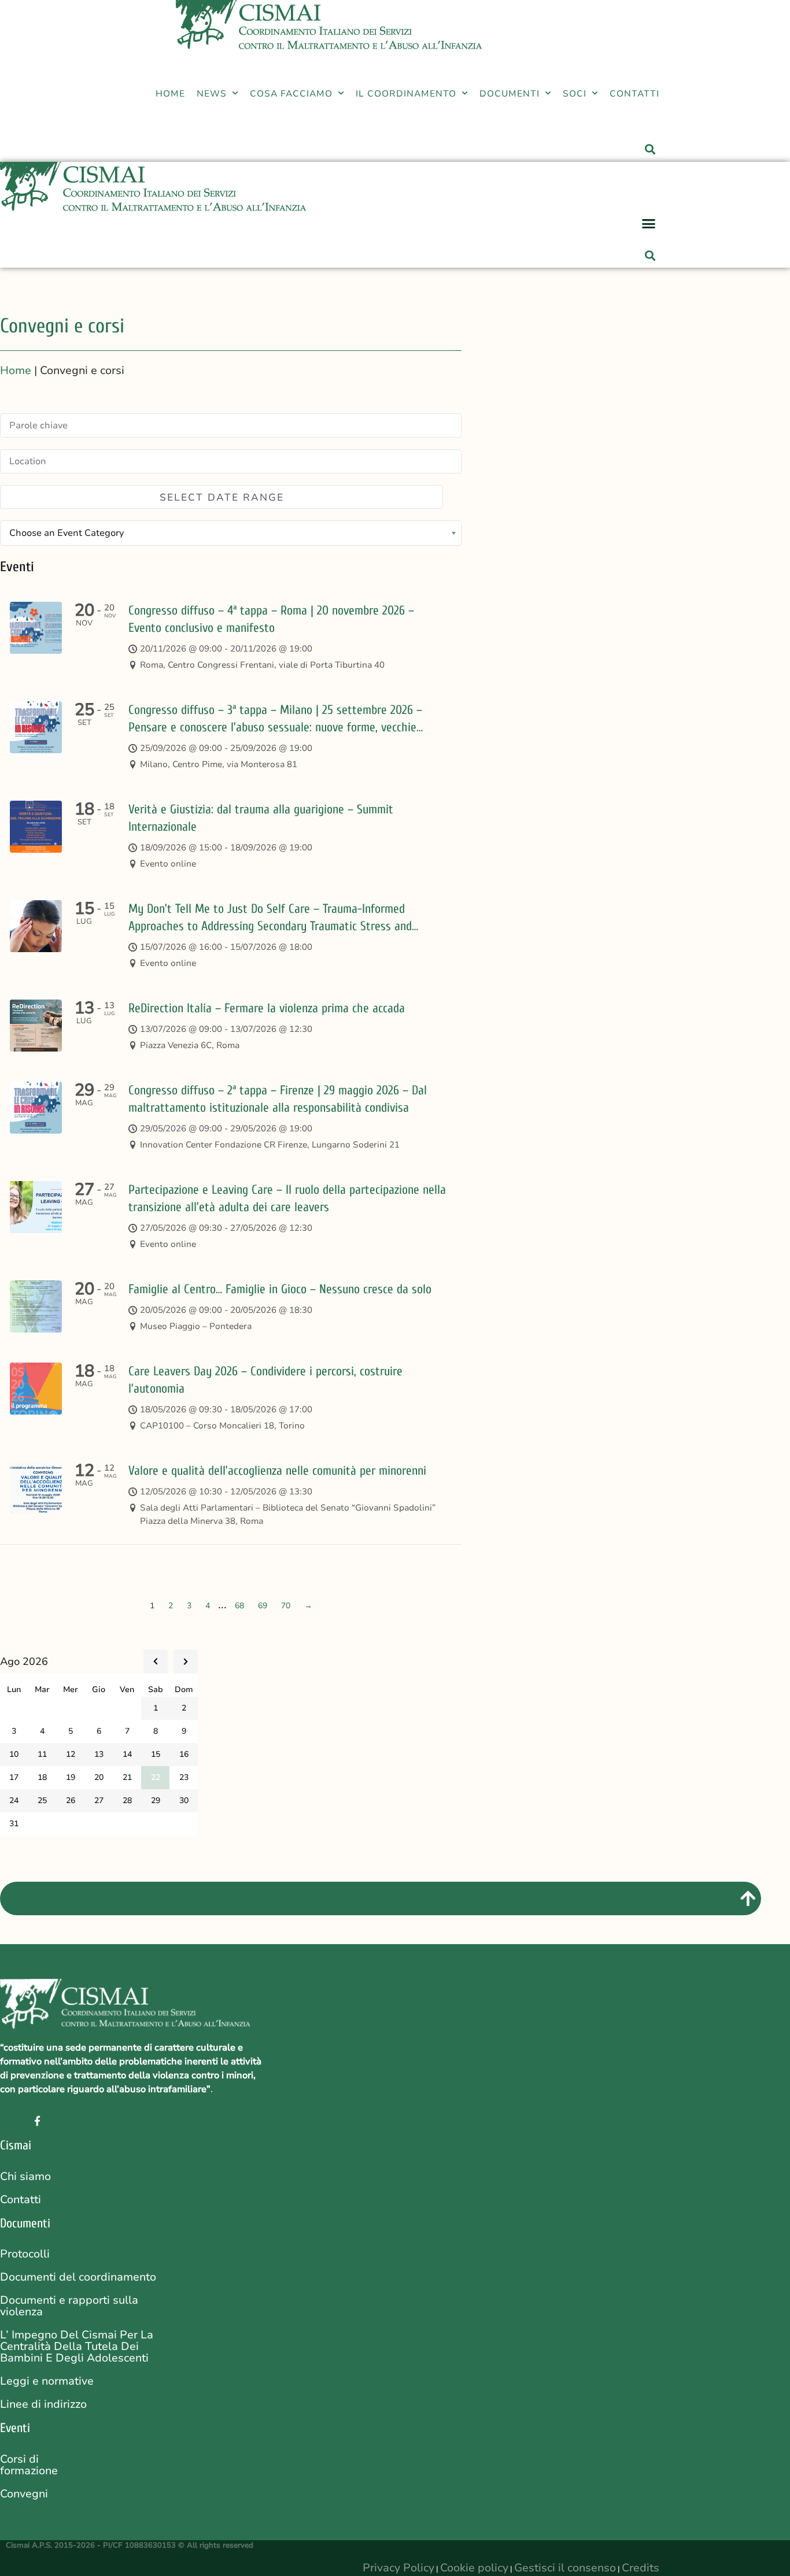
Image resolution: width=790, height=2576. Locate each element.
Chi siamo (25, 2177)
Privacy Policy (398, 2568)
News (212, 93)
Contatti (634, 93)
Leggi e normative (47, 2381)
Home (170, 93)
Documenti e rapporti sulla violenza (69, 2306)
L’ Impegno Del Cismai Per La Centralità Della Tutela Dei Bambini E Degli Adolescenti (77, 2346)
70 (286, 1606)
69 (263, 1606)
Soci (575, 93)
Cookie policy (474, 2568)
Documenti (510, 93)
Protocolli (25, 2254)
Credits (641, 2568)
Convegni (24, 2494)
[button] (649, 139)
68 (239, 1606)
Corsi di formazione (29, 2465)
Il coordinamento (406, 93)
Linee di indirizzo (43, 2404)
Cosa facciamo (291, 93)
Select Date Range (222, 497)
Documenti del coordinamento (78, 2277)
